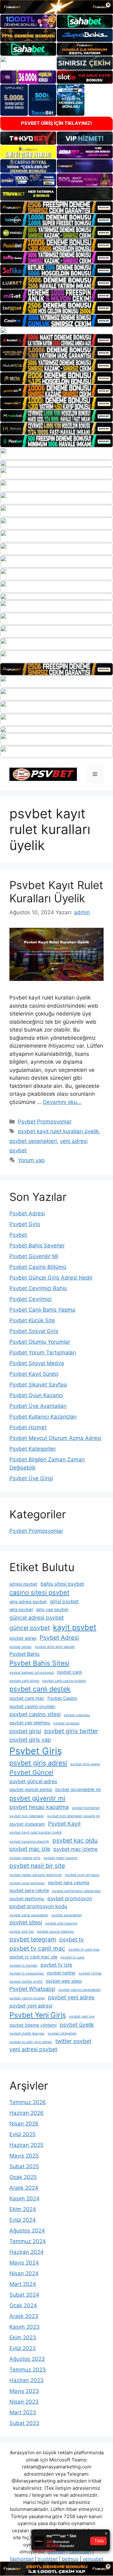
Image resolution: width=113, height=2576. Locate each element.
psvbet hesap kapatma (39, 1807)
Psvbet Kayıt (64, 1824)
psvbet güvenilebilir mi (78, 1789)
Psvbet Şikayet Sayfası (38, 1385)
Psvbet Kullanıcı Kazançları (43, 1417)
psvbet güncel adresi (31, 1789)
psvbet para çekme (29, 1890)
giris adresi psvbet (28, 1602)
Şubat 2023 (24, 2423)
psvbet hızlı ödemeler (27, 1816)
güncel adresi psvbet (37, 1618)
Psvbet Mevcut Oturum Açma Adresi (55, 1438)
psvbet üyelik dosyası (27, 2033)
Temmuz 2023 (28, 2370)
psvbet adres (23, 1638)
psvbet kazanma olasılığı (29, 1842)
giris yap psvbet (52, 1610)
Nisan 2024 (24, 2273)
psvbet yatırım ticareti (27, 1998)
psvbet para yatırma (69, 1883)
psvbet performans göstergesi (76, 1891)
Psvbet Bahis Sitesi (39, 1663)
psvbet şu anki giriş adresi (31, 2042)
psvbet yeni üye (82, 2016)
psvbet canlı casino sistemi (64, 1681)
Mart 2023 (23, 2412)
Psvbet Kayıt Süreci (34, 1374)
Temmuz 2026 (28, 2102)
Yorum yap (31, 1160)
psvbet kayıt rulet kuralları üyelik (58, 1131)
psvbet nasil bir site (37, 1866)
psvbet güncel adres (33, 1781)
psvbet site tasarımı (61, 1923)
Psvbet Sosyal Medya (37, 1363)
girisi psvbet (64, 1602)
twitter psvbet (73, 2041)
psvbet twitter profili (26, 1982)
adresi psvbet (23, 1584)
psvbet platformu (27, 1899)
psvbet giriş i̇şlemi (85, 1764)
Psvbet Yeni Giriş (38, 2015)
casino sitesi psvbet (39, 1592)
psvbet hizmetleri (86, 1808)
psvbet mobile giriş (25, 1858)
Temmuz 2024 (28, 2241)
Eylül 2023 (23, 2348)
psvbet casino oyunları (32, 1706)
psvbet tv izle (56, 1965)
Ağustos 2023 (27, 2359)
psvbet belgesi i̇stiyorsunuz (32, 1673)
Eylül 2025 (22, 2134)
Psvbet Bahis (24, 1654)
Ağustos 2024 (27, 2231)
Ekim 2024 (23, 2209)
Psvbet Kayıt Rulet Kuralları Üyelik (56, 892)
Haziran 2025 (26, 2145)
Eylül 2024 (23, 2220)
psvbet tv (72, 1939)
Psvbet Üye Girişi (31, 1478)
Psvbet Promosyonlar (45, 1122)
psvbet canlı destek (40, 1689)
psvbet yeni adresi (31, 2006)
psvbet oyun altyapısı (82, 1875)
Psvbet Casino (62, 1698)
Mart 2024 (23, 2284)
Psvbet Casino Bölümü (38, 1267)
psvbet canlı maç (27, 1698)
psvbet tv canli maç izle (33, 1957)
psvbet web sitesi (64, 1981)
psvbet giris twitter (71, 1731)
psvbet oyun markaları (27, 1883)
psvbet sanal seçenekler (29, 1915)
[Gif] (56, 330)
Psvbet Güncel (31, 1772)
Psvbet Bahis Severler (37, 1246)
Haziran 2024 (27, 2252)
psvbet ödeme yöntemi (33, 2025)
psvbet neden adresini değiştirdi (36, 1875)
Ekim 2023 (23, 2338)
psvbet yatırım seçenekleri (80, 1990)
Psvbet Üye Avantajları (38, 1406)
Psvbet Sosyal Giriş (34, 1331)
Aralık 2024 (24, 2188)
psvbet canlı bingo (24, 1681)
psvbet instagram (27, 1824)
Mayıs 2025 (24, 2156)
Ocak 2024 (23, 2305)
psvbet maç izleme (75, 1849)
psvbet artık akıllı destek (55, 1647)
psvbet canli (70, 1672)
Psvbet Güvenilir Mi (34, 1256)
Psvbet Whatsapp (32, 1989)
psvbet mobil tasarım (61, 1858)
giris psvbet (21, 1610)
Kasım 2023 (24, 2327)
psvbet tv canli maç (37, 1948)
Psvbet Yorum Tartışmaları (43, 1352)
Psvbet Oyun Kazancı (36, 1395)
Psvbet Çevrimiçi (30, 1299)
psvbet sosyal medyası (56, 1932)
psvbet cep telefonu (30, 1723)
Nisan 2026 (24, 2124)
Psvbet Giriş (25, 1224)
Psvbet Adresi (27, 1213)
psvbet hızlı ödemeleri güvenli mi (73, 1816)
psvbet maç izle (30, 1849)
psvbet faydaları (67, 1723)
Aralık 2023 (24, 2316)
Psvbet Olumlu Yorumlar (40, 1342)
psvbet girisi (25, 1731)
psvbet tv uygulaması (27, 1973)
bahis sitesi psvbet (62, 1584)
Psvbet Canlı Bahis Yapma (42, 1310)
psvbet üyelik (77, 2025)
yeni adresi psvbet (33, 2049)
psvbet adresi (21, 1647)
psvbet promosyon (70, 1898)
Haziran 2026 (27, 2113)
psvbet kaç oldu (75, 1840)
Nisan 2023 (24, 2402)
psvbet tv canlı (73, 1957)
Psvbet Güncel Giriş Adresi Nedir (51, 1278)
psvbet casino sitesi (35, 1714)
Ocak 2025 (23, 2177)
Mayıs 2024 (24, 2263)
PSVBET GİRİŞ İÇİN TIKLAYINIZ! (56, 123)
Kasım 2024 (24, 2198)
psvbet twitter (61, 1973)
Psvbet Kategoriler (33, 1449)
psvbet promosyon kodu (38, 1906)
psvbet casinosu (77, 1715)
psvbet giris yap (30, 1740)
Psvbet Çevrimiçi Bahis (38, 1288)
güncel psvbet (30, 1628)
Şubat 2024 (24, 2295)
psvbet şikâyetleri (62, 2033)
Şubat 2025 (24, 2166)
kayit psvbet (75, 1627)
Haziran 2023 (27, 2380)
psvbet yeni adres (71, 1997)
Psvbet (18, 1235)
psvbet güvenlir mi (37, 1798)
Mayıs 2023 (24, 2391)
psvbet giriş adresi (38, 1763)
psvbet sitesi (26, 1922)
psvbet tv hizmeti (23, 1966)
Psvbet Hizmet (28, 1427)
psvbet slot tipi (22, 1932)
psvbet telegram (33, 1939)
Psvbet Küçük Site (32, 1320)
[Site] (56, 207)
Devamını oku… (62, 1102)
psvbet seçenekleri (33, 1141)
